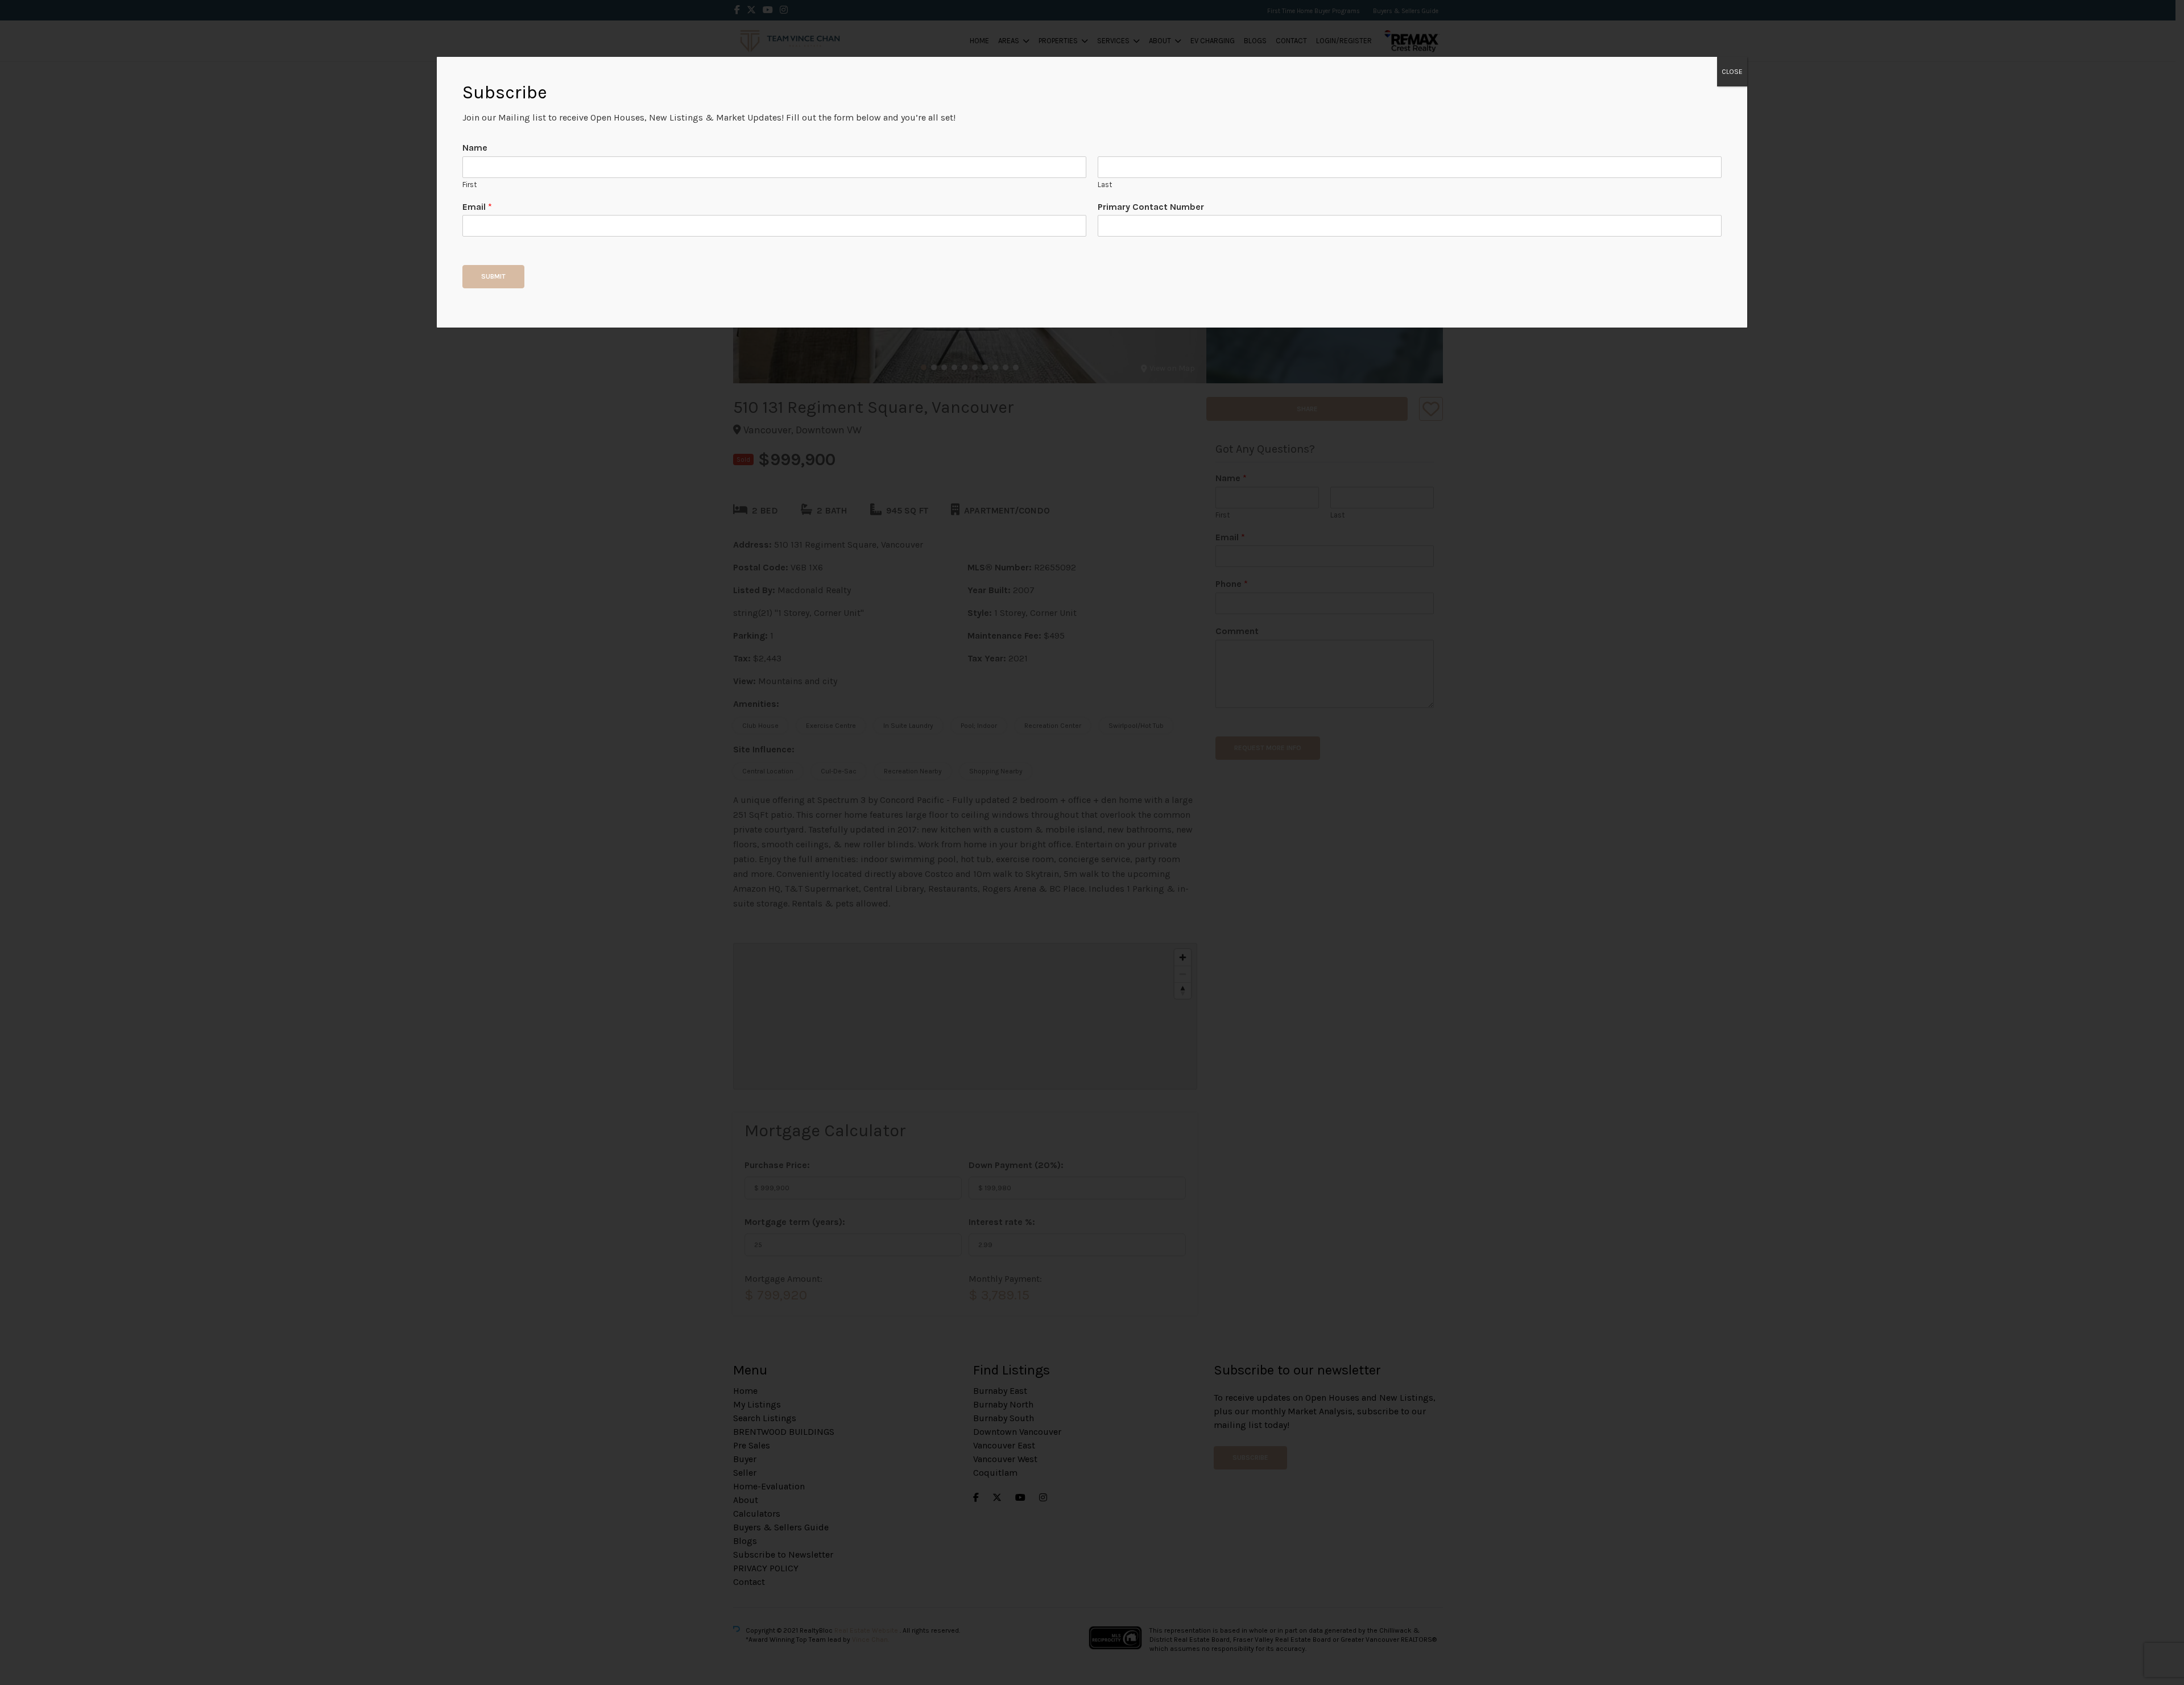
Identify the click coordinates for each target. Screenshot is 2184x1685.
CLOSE (1732, 72)
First (470, 185)
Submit (493, 276)
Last (1105, 185)
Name (475, 148)
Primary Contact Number (1151, 207)
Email (477, 207)
